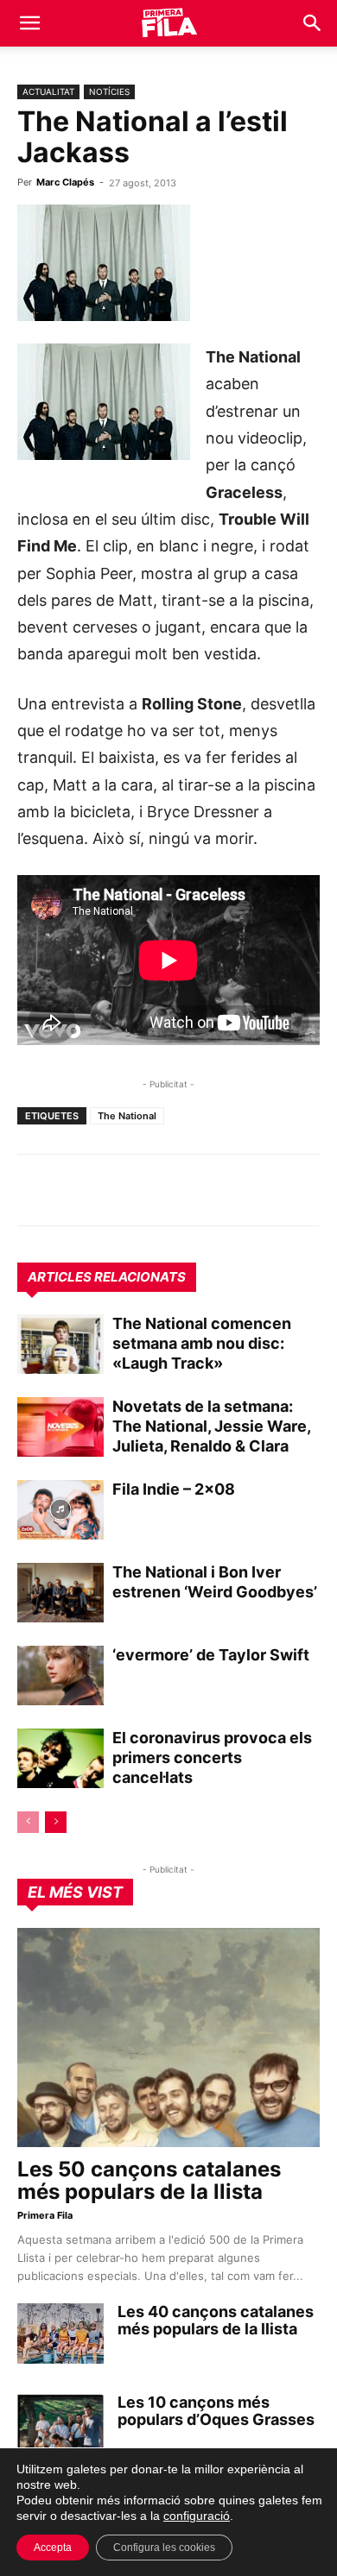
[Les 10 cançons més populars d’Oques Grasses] (60, 2424)
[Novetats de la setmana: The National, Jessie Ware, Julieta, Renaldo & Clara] (60, 1427)
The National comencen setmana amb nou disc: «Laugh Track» (202, 1343)
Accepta (53, 2548)
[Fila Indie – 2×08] (60, 1510)
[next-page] (56, 1822)
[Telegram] (74, 1190)
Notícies (109, 91)
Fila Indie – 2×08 (174, 1489)
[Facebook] (154, 1190)
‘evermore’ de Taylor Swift (211, 1655)
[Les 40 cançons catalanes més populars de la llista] (60, 2334)
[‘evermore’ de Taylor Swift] (60, 1675)
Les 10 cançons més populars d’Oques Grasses (216, 2411)
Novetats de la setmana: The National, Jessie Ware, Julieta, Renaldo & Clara (211, 1426)
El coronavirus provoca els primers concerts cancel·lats (212, 1757)
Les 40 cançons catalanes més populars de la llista (216, 2320)
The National (127, 1116)
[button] (29, 23)
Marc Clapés (65, 182)
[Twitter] (114, 1190)
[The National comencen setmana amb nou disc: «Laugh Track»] (60, 1344)
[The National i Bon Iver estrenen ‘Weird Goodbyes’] (60, 1593)
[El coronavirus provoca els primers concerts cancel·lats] (60, 1758)
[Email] (194, 1190)
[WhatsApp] (35, 1190)
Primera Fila (45, 2215)
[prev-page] (28, 1822)
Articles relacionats (107, 1277)
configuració (197, 2516)
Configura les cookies (164, 2548)
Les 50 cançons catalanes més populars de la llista (149, 2180)
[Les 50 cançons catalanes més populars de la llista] (168, 2037)
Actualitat (48, 91)
